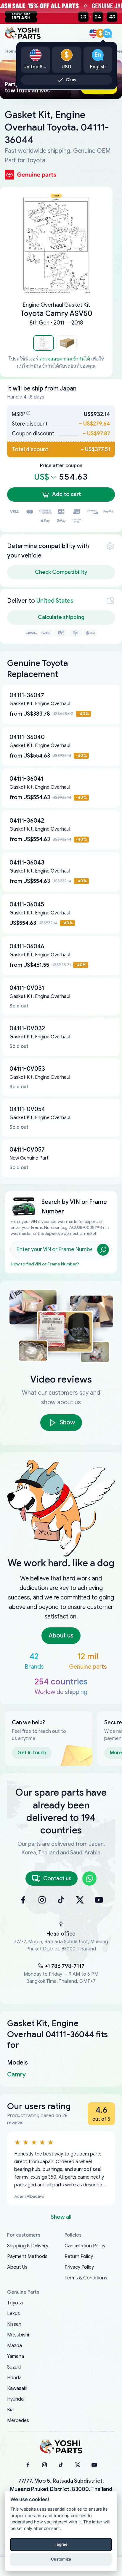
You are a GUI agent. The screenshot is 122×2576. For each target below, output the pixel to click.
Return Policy (79, 2257)
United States (55, 601)
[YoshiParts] (61, 2447)
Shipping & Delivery (28, 2246)
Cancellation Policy (85, 2246)
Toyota (15, 2303)
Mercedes (18, 2421)
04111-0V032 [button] (27, 1028)
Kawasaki (17, 2388)
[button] (44, 343)
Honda (14, 2378)
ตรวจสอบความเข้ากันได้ (65, 359)
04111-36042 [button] (27, 821)
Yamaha (16, 2356)
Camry (16, 2075)
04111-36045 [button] (27, 904)
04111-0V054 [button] (27, 1109)
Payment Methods (27, 2257)
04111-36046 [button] (27, 946)
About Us (17, 2267)
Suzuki (14, 2367)
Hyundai (16, 2399)
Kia (10, 2410)
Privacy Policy (79, 2267)
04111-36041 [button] (26, 779)
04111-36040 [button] (27, 737)
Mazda (15, 2346)
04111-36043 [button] (27, 863)
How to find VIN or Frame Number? (45, 1264)
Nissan (14, 2324)
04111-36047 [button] (27, 695)
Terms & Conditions (86, 2278)
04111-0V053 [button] (27, 1069)
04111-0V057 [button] (27, 1150)
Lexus (13, 2314)
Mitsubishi (18, 2335)
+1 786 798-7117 (65, 1966)
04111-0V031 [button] (27, 988)
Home (11, 51)
